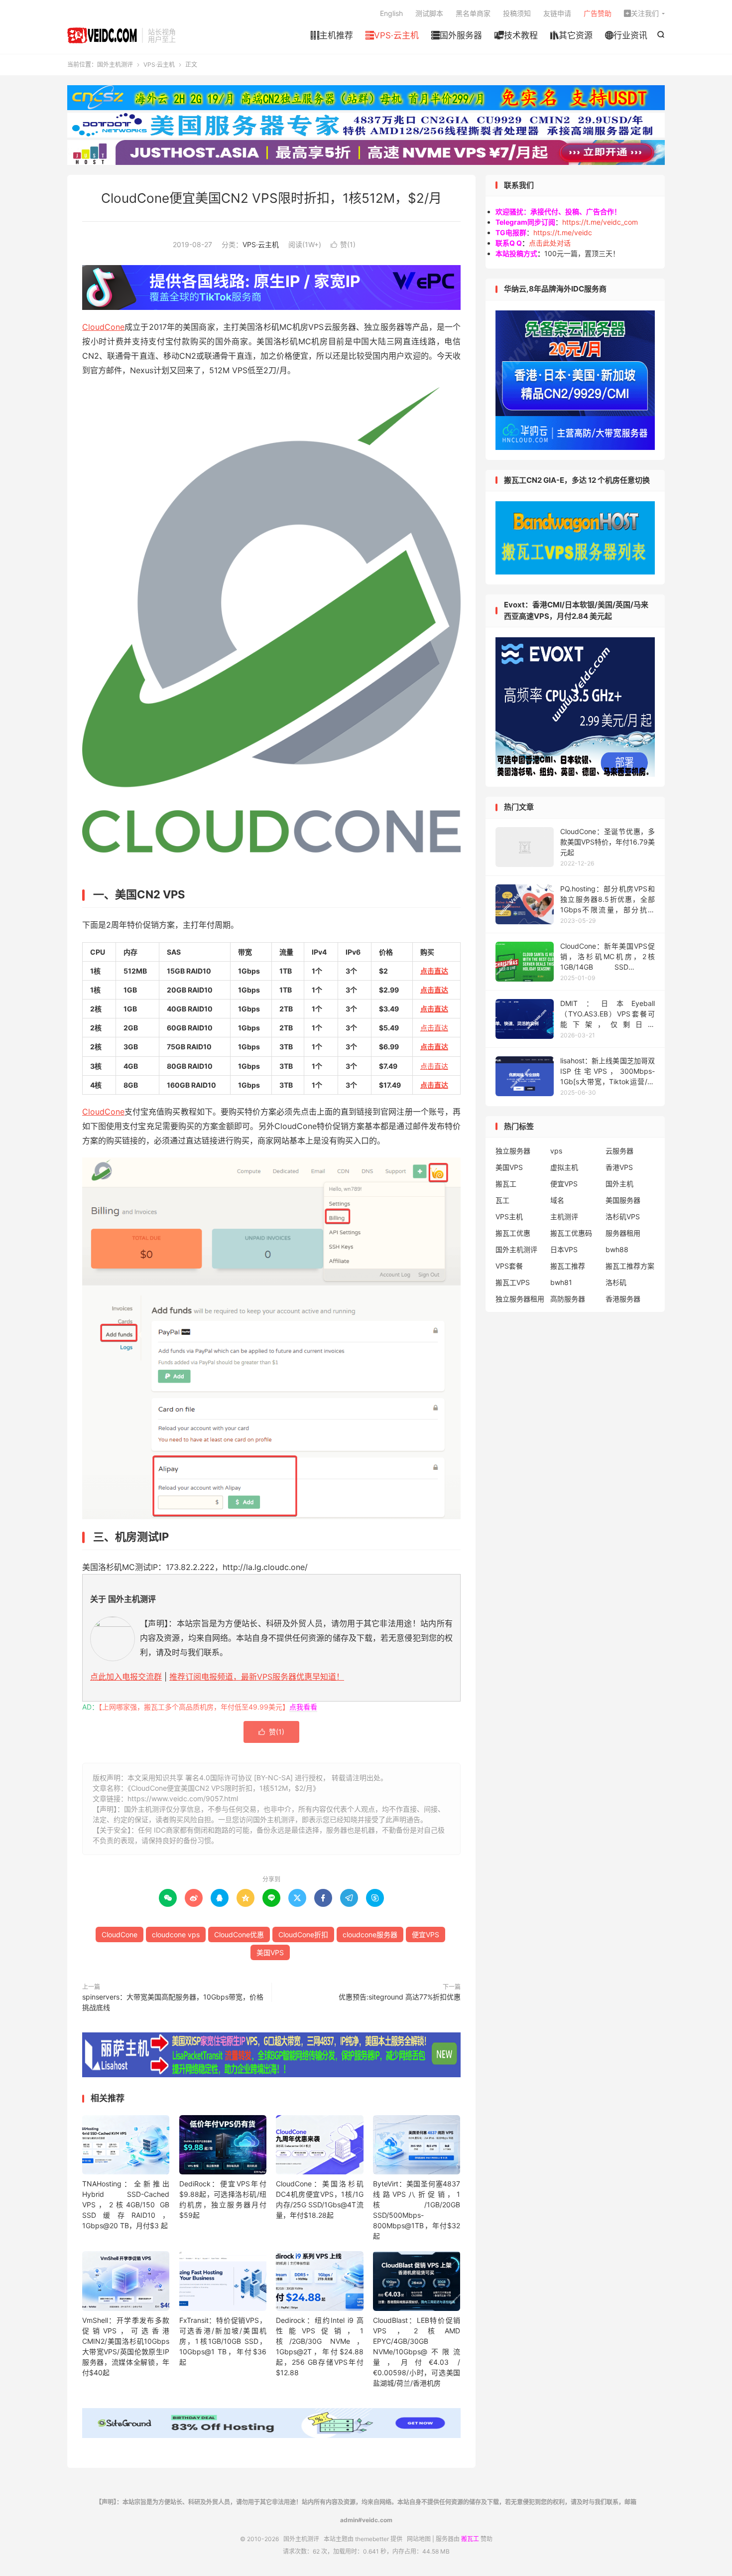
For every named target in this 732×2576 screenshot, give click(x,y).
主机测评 (564, 1216)
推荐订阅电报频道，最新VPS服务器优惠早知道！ (257, 1677)
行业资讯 (626, 35)
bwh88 (617, 1249)
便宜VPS (426, 1934)
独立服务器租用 (520, 1299)
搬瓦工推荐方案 (630, 1266)
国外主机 (619, 1184)
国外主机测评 (102, 35)
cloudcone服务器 (370, 1934)
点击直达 (434, 971)
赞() (343, 244)
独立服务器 (513, 1151)
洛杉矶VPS (623, 1216)
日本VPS (564, 1249)
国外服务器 (457, 35)
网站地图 (419, 2539)
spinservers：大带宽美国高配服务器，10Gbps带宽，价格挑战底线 (173, 2002)
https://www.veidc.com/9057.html (183, 1798)
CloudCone (103, 327)
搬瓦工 (506, 1184)
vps (556, 1151)
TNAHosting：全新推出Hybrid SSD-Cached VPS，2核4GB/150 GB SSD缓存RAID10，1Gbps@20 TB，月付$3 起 (126, 2205)
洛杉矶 (616, 1282)
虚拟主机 (564, 1167)
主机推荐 (332, 35)
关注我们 (641, 13)
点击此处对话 (550, 243)
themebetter (372, 2539)
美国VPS (270, 1952)
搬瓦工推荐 (568, 1266)
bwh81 (561, 1282)
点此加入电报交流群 (126, 1677)
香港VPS (619, 1167)
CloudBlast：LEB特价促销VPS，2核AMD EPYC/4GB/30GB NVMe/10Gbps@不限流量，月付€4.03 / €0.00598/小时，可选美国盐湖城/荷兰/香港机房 (417, 2352)
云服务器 (619, 1151)
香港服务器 (623, 1299)
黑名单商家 (473, 13)
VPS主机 (509, 1216)
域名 (557, 1200)
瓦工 (502, 1200)
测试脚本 (429, 13)
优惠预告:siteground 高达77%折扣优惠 (400, 1997)
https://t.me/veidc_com (600, 222)
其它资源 (571, 35)
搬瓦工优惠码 (571, 1233)
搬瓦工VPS (513, 1282)
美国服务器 (623, 1200)
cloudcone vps (176, 1934)
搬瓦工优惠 (513, 1233)
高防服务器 (568, 1299)
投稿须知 (517, 13)
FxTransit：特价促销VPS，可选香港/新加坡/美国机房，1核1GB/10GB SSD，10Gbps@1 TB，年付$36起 (223, 2341)
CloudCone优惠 (239, 1934)
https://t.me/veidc (563, 232)
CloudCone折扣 (303, 1934)
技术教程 (516, 35)
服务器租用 (623, 1233)
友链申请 (557, 13)
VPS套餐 (509, 1266)
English (391, 13)
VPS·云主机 (392, 35)
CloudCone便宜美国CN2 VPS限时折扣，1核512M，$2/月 (271, 198)
